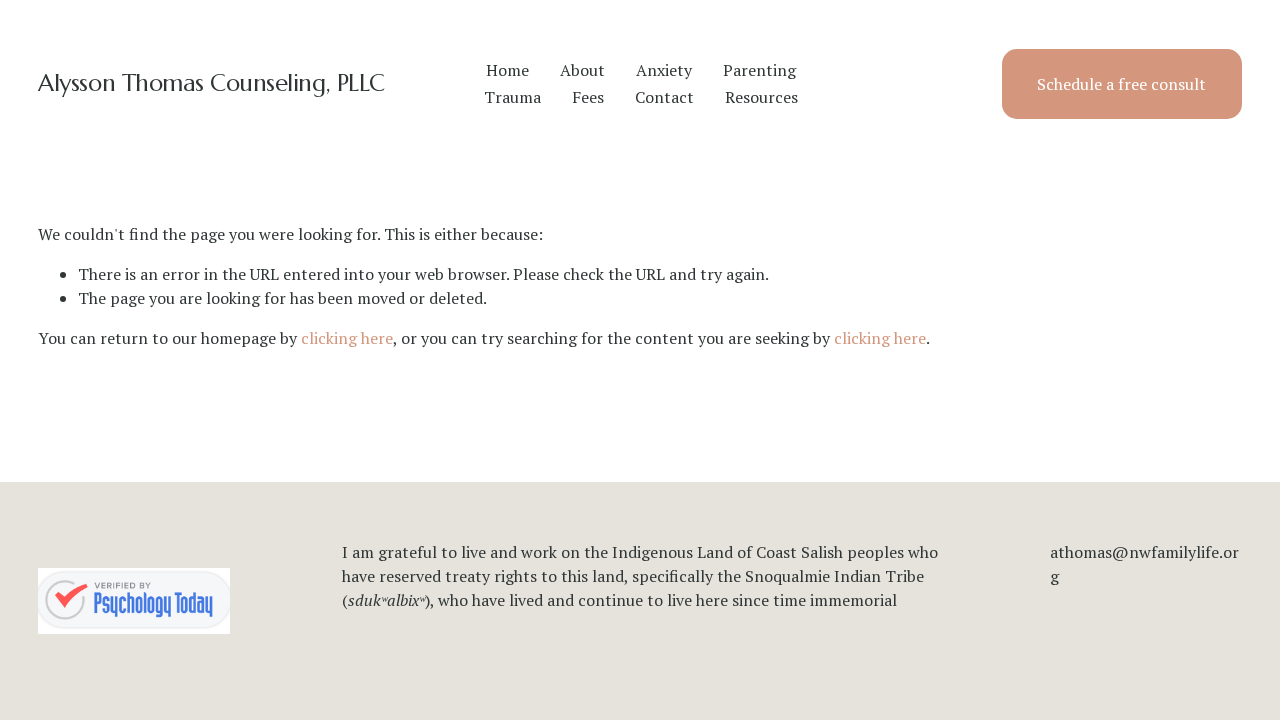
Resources (761, 97)
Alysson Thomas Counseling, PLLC (211, 83)
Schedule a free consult (1121, 84)
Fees (588, 97)
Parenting (759, 70)
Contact (664, 97)
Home (507, 70)
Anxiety (664, 70)
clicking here (347, 338)
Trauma (512, 97)
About (582, 70)
